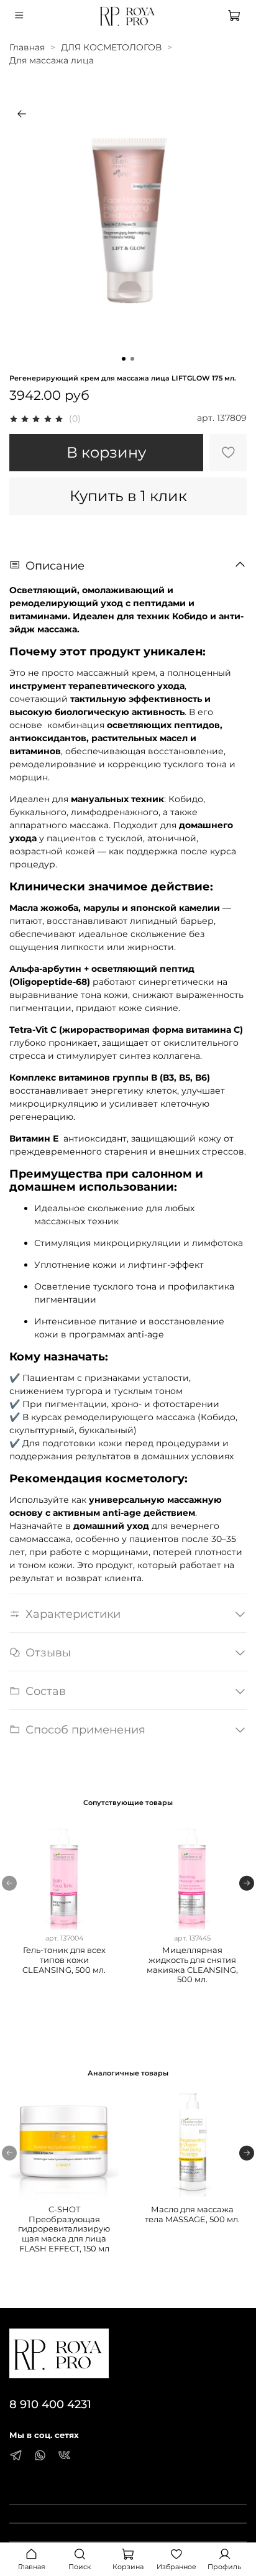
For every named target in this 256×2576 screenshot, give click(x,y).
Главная (27, 47)
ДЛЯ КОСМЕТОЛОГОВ (111, 47)
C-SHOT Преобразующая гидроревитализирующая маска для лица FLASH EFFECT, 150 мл (64, 2229)
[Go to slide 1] (124, 359)
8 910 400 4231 (50, 2404)
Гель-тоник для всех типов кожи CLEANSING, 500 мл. (64, 1960)
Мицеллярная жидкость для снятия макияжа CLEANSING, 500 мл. (192, 1965)
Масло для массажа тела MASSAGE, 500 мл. (192, 2214)
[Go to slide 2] (132, 359)
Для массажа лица (52, 60)
